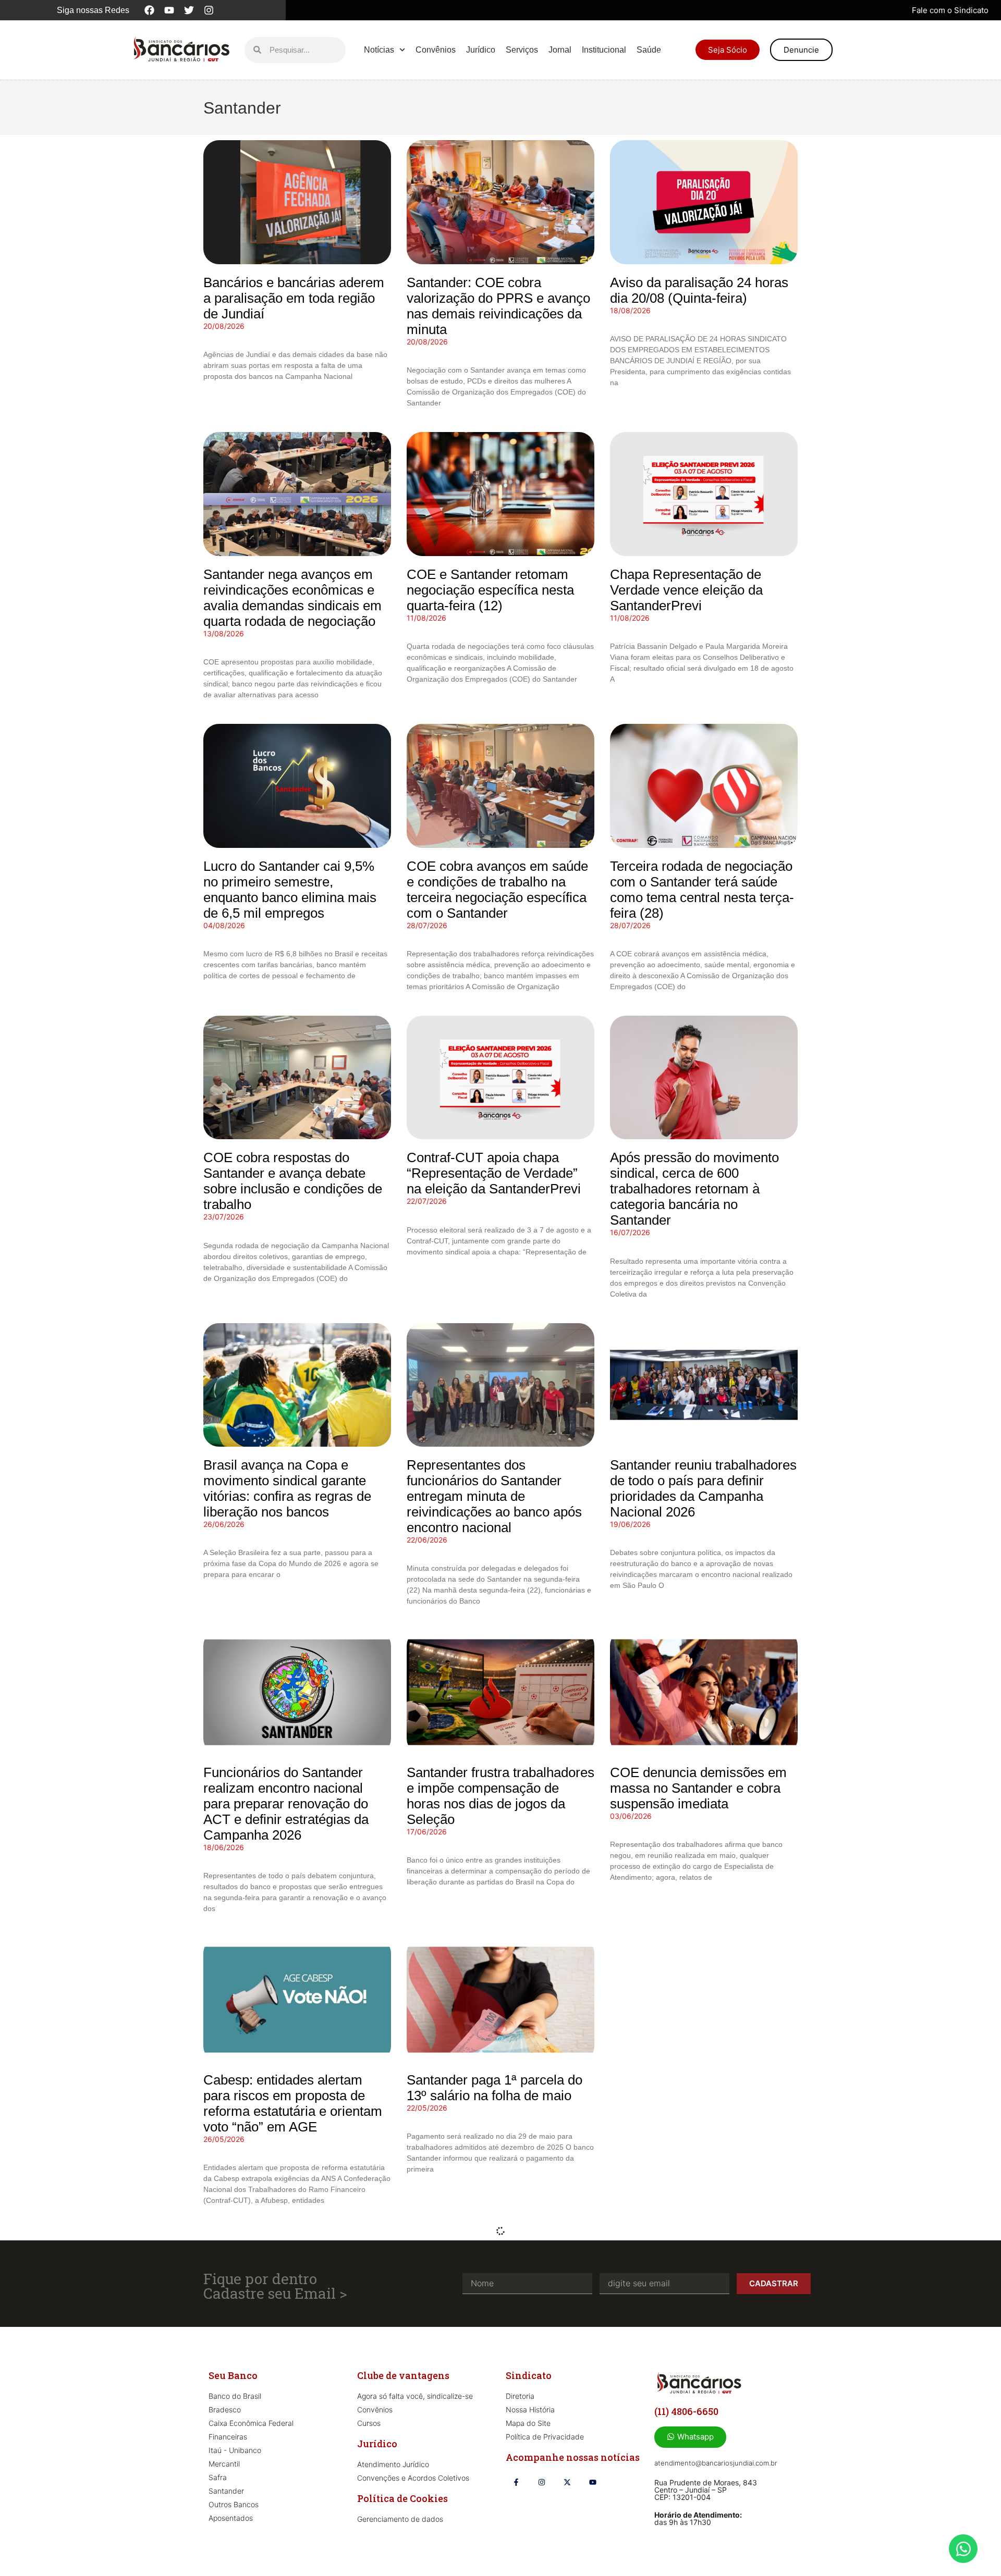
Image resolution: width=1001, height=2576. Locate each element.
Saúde (649, 50)
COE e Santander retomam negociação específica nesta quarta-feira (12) (490, 590)
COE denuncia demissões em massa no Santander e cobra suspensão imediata (698, 1788)
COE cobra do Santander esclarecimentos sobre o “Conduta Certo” (685, 2096)
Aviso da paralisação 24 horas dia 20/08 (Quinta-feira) (699, 290)
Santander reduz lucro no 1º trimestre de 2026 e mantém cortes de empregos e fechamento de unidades (287, 2395)
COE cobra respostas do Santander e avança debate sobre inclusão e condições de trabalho (293, 1181)
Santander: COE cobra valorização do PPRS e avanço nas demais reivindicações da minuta (498, 306)
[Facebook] (150, 10)
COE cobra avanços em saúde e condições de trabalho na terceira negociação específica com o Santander (497, 890)
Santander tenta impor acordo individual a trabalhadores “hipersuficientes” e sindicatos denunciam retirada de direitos (496, 2395)
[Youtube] (169, 10)
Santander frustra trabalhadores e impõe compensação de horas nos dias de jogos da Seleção (500, 1796)
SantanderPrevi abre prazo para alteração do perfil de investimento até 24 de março (697, 2387)
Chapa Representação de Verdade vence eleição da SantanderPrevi (686, 590)
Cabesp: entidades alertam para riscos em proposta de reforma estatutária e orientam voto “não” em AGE (293, 2103)
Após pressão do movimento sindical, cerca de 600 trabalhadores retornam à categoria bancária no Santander (694, 1189)
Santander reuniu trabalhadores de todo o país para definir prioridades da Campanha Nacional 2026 (703, 1488)
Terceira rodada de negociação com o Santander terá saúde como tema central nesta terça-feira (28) (702, 890)
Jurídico (481, 50)
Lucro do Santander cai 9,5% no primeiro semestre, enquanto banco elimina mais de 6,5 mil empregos (290, 890)
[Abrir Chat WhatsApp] (963, 2549)
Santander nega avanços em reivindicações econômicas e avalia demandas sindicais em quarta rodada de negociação (292, 598)
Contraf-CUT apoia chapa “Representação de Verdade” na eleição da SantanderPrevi (494, 1173)
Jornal (560, 50)
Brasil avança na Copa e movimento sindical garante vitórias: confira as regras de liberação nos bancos (287, 1488)
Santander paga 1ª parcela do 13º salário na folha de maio (495, 2088)
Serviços (522, 50)
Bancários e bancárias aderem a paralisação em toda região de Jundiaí (294, 298)
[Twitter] (189, 10)
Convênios (436, 50)
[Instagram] (209, 10)
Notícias (379, 50)
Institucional (604, 50)
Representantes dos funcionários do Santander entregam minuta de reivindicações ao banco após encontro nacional (494, 1496)
